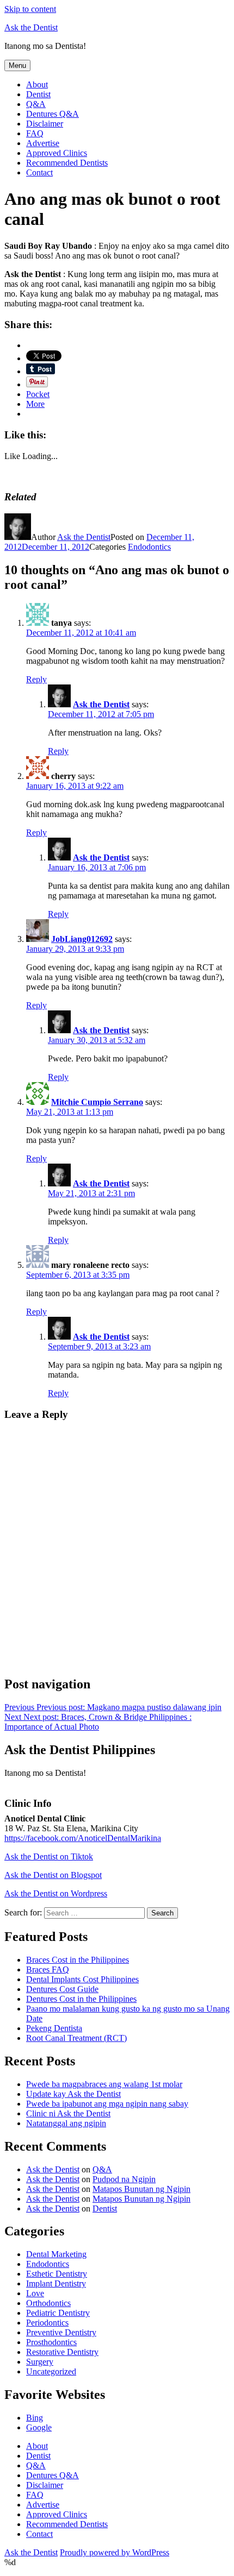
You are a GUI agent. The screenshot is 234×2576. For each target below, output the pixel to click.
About (37, 84)
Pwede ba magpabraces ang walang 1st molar (104, 2084)
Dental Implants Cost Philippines (82, 1979)
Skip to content (30, 9)
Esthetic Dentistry (57, 2274)
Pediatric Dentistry (58, 2313)
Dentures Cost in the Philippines (81, 1999)
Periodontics (47, 2323)
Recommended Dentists (67, 163)
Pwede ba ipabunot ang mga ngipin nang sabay (107, 2104)
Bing (35, 2418)
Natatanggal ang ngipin (66, 2123)
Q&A (36, 104)
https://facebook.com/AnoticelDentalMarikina (83, 1838)
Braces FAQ (48, 1969)
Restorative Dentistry (62, 2352)
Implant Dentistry (56, 2283)
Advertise (43, 143)
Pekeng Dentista (54, 2028)
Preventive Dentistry (61, 2332)
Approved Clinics (57, 153)
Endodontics (149, 547)
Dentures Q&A (53, 114)
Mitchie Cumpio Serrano (97, 1102)
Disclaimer (45, 124)
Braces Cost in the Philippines (78, 1960)
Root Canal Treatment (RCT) (76, 2038)
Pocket (38, 394)
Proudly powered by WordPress (115, 2552)
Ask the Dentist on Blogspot (53, 1875)
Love (35, 2293)
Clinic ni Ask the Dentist (68, 2113)
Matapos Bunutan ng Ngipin (141, 2189)
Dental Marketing (56, 2254)
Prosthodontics (51, 2342)
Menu (17, 65)
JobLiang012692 (82, 939)
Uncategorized (51, 2371)
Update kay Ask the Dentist (73, 2094)
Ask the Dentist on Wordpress (56, 1893)
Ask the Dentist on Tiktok (49, 1856)
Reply (36, 679)
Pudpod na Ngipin (124, 2179)
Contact (39, 172)
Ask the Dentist (31, 27)
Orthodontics (48, 2303)
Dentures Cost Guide (62, 1989)
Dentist (38, 94)
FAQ (35, 133)
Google (39, 2427)
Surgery (40, 2362)
